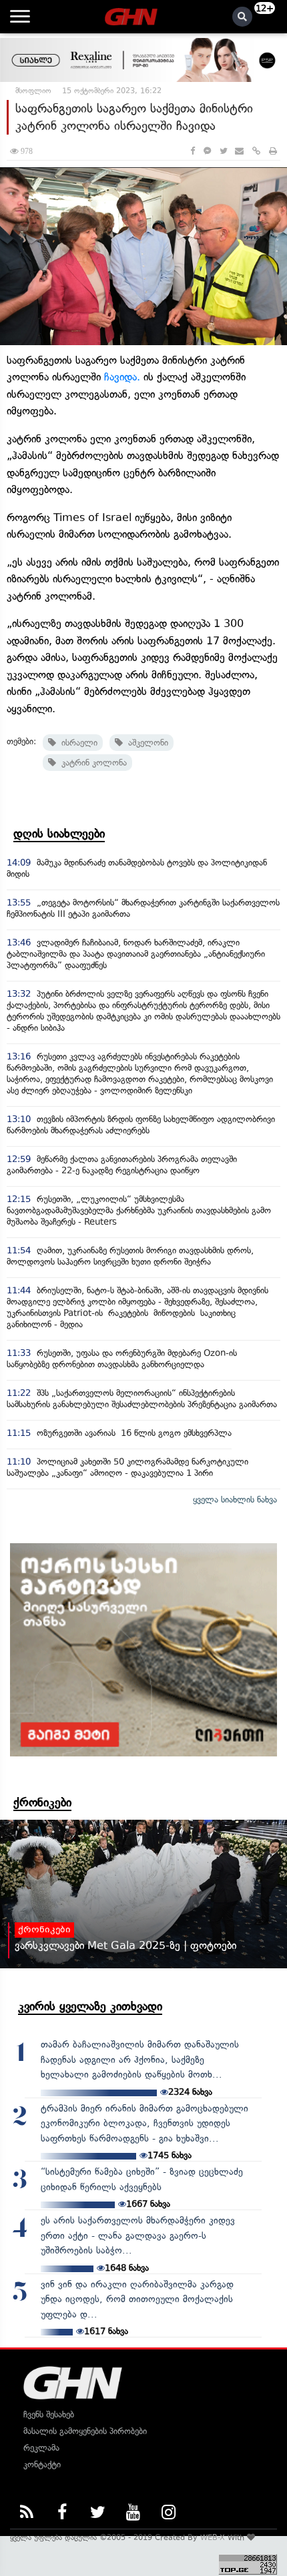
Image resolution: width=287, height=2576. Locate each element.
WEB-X (213, 2537)
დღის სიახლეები (59, 834)
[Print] (273, 151)
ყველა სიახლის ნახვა (235, 1500)
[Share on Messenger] (207, 151)
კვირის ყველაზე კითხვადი (90, 2006)
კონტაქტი (42, 2464)
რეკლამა (41, 2448)
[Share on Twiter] (223, 151)
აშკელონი (146, 743)
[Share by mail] (239, 151)
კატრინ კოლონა (91, 763)
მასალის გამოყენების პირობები (85, 2431)
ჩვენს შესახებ (49, 2414)
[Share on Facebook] (193, 151)
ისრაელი (77, 743)
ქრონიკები (42, 1802)
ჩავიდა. (122, 377)
